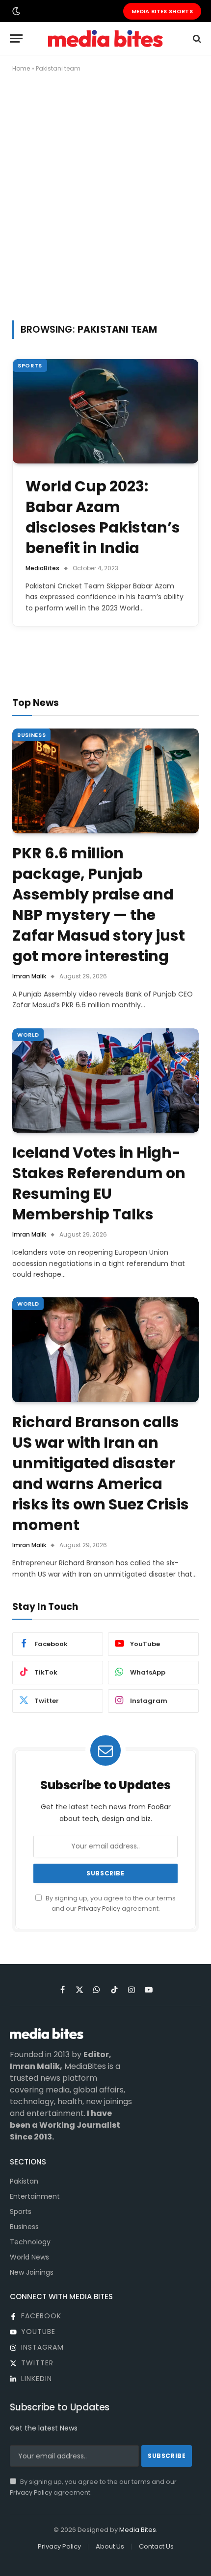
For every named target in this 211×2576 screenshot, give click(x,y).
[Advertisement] (105, 194)
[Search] (196, 38)
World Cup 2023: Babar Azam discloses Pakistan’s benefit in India (103, 517)
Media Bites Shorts (162, 11)
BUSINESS (31, 735)
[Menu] (16, 38)
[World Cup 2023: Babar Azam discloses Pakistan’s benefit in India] (105, 411)
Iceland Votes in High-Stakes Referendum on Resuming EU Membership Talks (99, 1183)
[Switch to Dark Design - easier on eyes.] (15, 11)
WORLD (28, 1035)
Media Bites (138, 2530)
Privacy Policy (99, 1908)
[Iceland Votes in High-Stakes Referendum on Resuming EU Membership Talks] (105, 1081)
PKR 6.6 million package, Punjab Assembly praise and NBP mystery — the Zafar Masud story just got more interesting (99, 905)
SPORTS (30, 365)
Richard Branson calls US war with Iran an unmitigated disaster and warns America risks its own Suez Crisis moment (101, 1473)
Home (21, 68)
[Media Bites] (105, 38)
